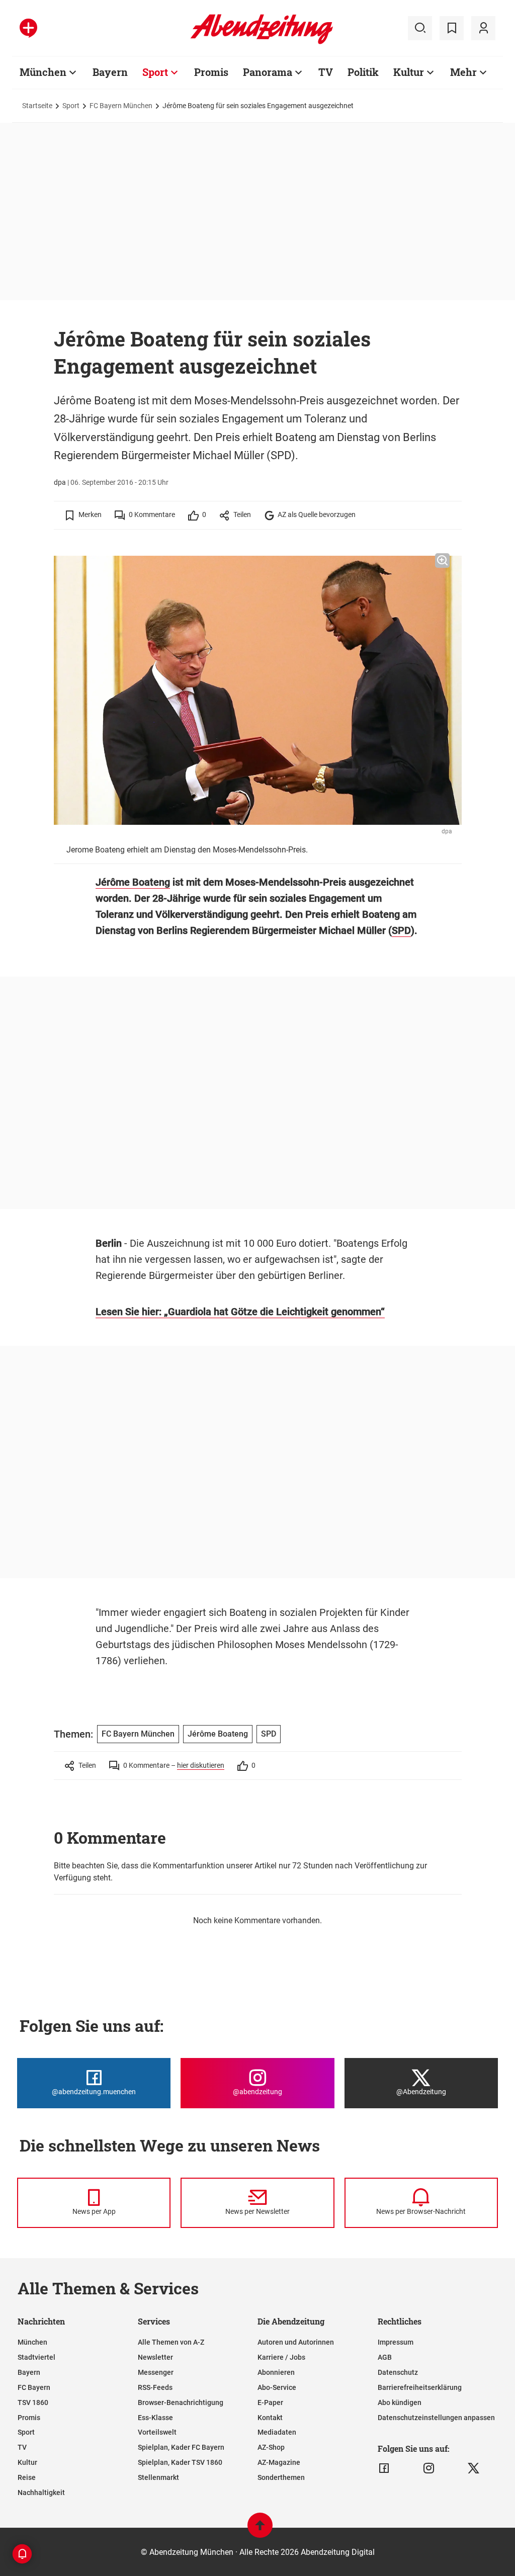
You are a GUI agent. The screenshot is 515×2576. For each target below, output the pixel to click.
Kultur (409, 72)
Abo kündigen (400, 2402)
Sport (155, 72)
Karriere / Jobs (281, 2357)
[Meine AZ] (483, 28)
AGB (385, 2357)
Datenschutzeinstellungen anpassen (436, 2418)
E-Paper (270, 2402)
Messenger (156, 2372)
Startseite (37, 106)
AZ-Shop (271, 2447)
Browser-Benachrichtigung (181, 2402)
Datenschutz (398, 2372)
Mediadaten (277, 2432)
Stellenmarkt (158, 2477)
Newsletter (155, 2357)
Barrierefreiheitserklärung (420, 2387)
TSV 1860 (33, 2402)
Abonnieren (276, 2372)
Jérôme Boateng (133, 882)
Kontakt (270, 2418)
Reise (27, 2477)
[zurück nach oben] (260, 2530)
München (43, 72)
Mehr (463, 72)
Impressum (396, 2342)
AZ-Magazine (279, 2462)
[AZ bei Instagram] (429, 2468)
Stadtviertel (36, 2357)
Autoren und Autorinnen (296, 2342)
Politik (363, 72)
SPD (401, 930)
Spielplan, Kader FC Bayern (181, 2447)
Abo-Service (277, 2387)
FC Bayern (34, 2387)
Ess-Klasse (155, 2418)
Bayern (110, 72)
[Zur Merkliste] (452, 28)
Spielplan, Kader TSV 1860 (180, 2462)
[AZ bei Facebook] (384, 2468)
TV (326, 72)
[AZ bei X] (474, 2468)
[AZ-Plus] (28, 28)
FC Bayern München (121, 106)
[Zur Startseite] (262, 42)
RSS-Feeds (155, 2387)
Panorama (268, 72)
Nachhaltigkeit (41, 2493)
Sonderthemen (281, 2477)
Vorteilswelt (157, 2432)
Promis (211, 72)
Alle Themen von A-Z (171, 2342)
